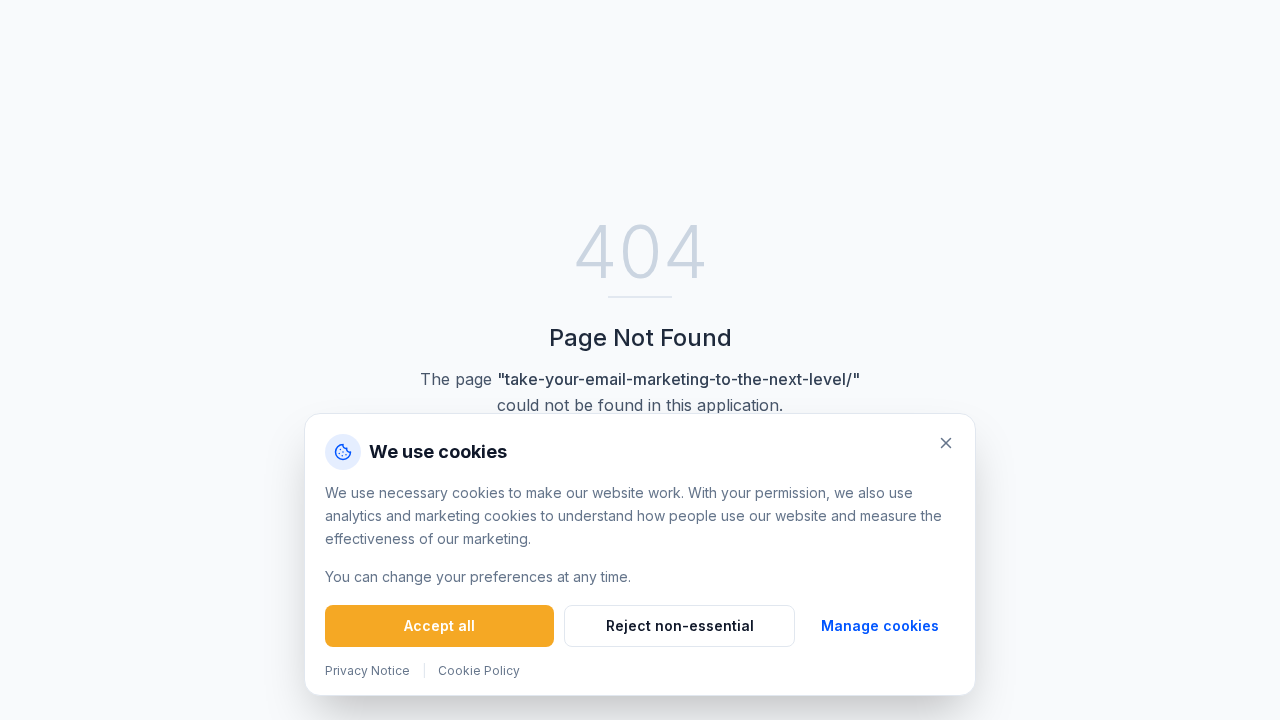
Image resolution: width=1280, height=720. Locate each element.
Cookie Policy (479, 670)
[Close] (946, 443)
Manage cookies (880, 625)
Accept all (439, 625)
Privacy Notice (367, 670)
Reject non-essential (680, 625)
